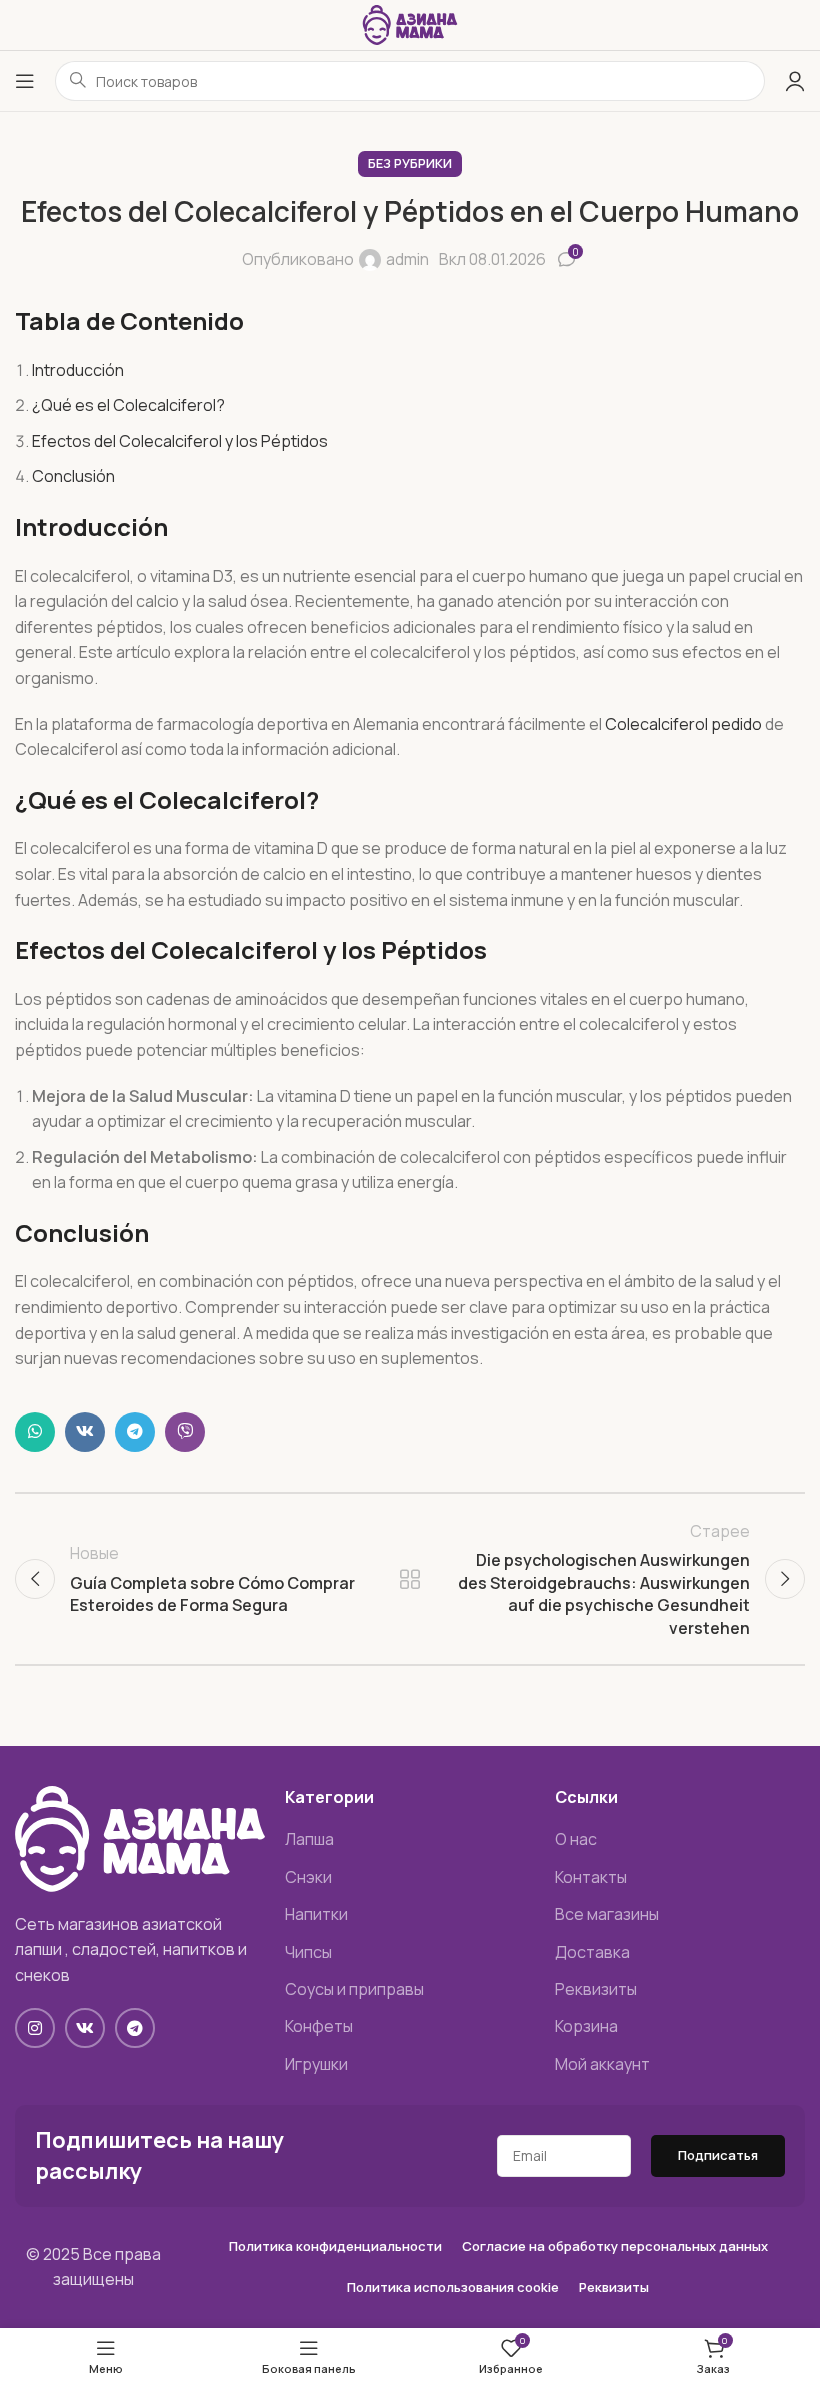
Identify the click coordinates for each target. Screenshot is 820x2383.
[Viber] (185, 1432)
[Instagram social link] (35, 2028)
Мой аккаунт (602, 2064)
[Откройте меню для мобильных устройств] (25, 81)
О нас (576, 1839)
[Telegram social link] (135, 1432)
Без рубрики (410, 163)
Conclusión (73, 476)
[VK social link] (85, 1432)
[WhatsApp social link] (35, 1432)
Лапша (309, 1839)
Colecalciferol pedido (683, 724)
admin (407, 259)
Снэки (308, 1877)
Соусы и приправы (354, 1989)
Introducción (78, 370)
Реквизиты (596, 1989)
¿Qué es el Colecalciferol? (128, 405)
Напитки (316, 1914)
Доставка (592, 1952)
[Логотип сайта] (410, 23)
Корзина (586, 2026)
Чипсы (308, 1952)
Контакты (591, 1877)
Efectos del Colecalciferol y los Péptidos (180, 441)
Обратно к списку (410, 1579)
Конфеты (319, 2026)
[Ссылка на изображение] (140, 1837)
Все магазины (607, 1914)
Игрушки (316, 2064)
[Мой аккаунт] (795, 81)
